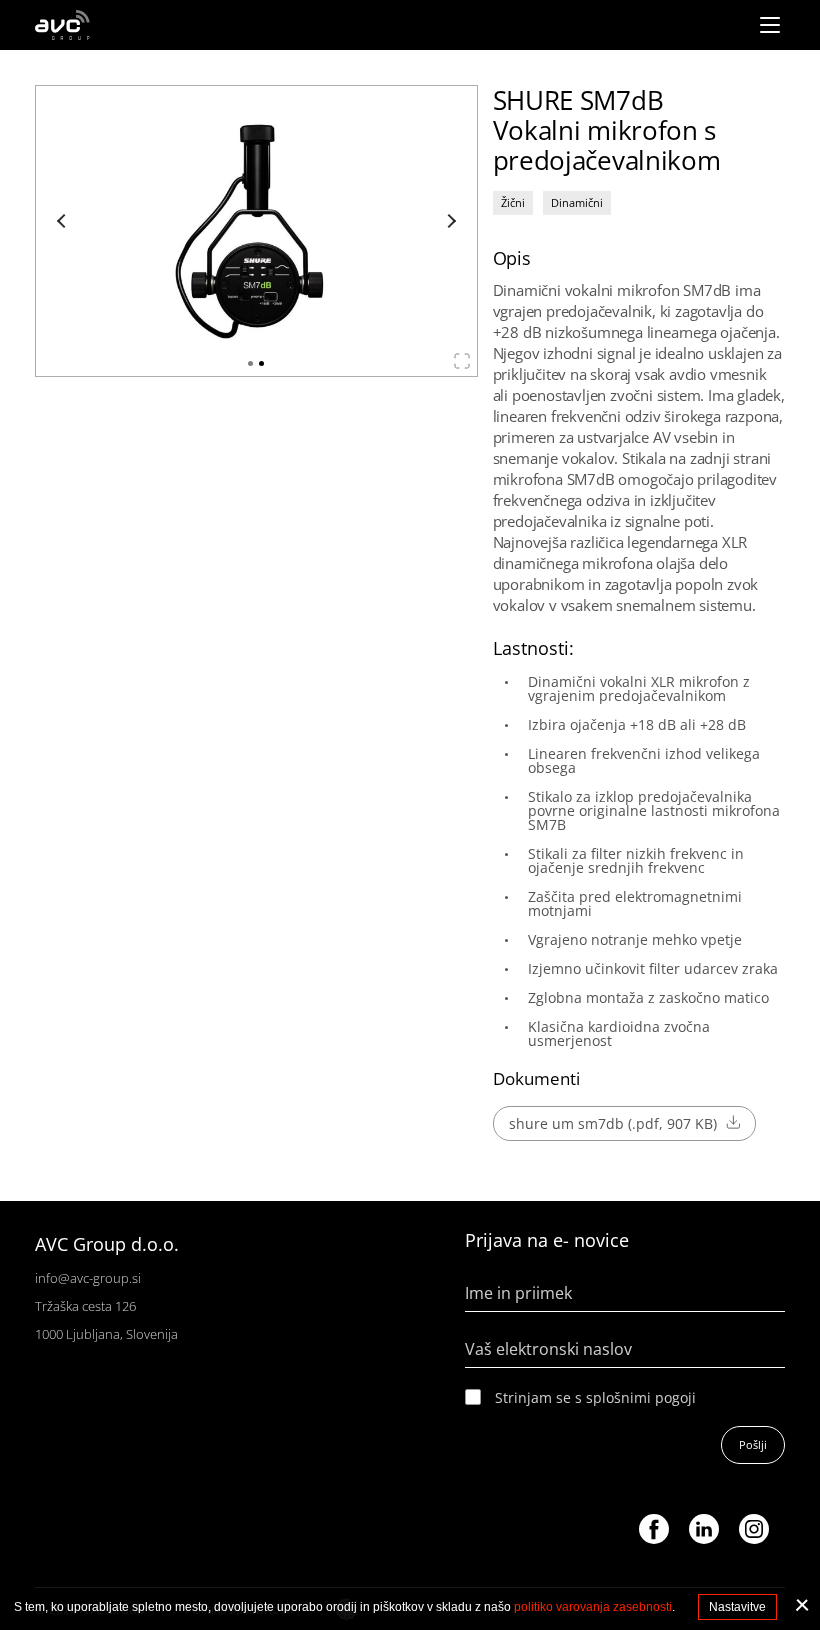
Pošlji (753, 1444)
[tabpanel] (256, 231)
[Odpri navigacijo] (770, 25)
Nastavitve (737, 1607)
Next (449, 221)
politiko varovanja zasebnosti (593, 1607)
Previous (64, 221)
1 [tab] (250, 363)
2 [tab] (261, 363)
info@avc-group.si (88, 1278)
